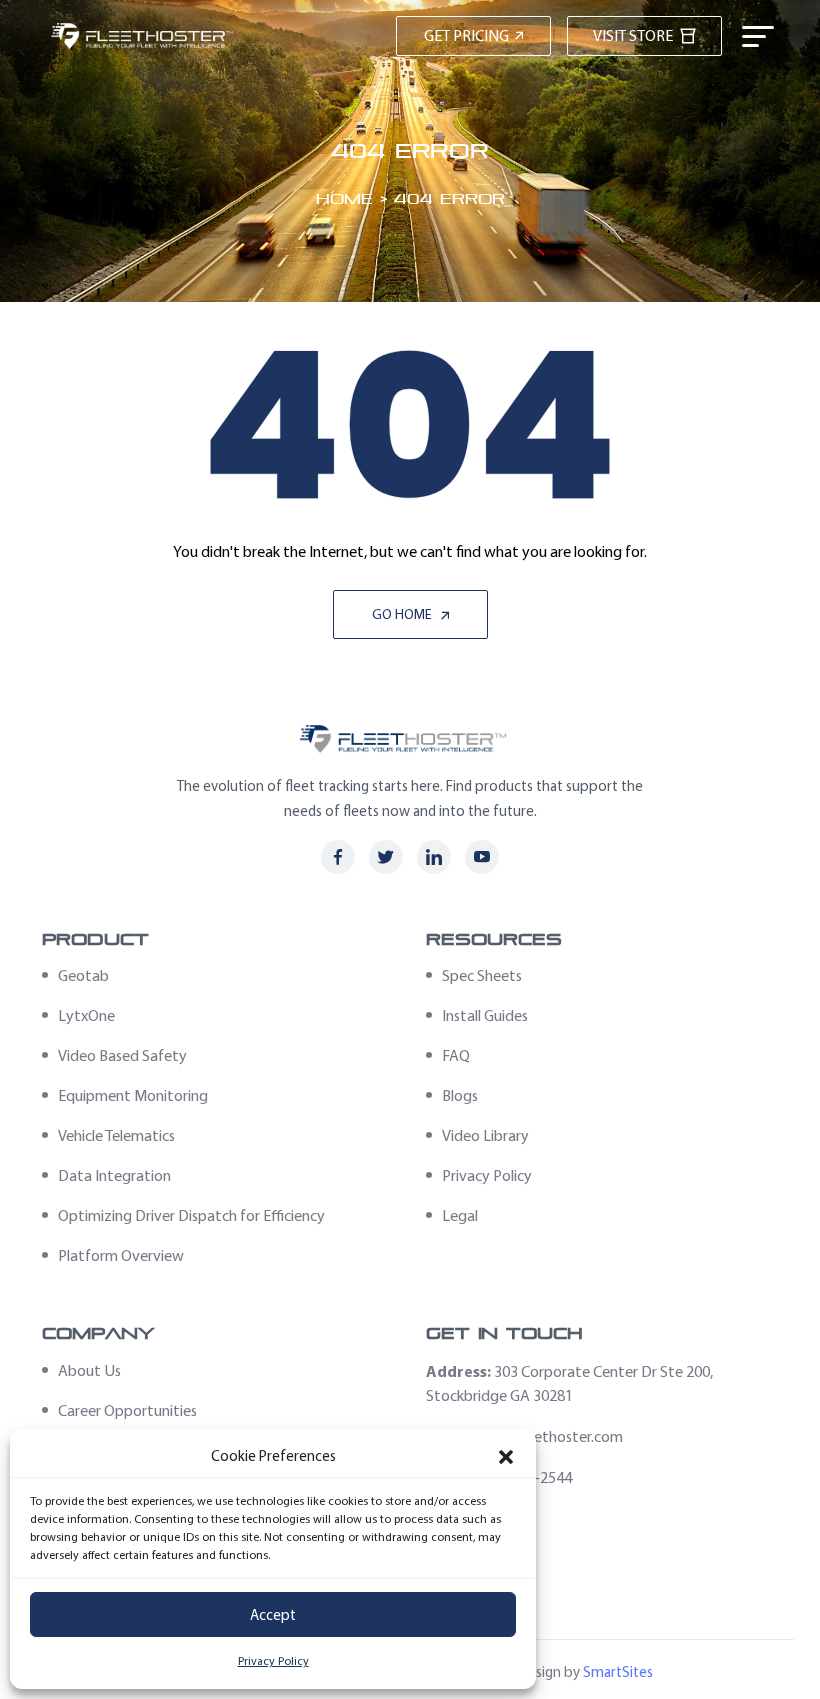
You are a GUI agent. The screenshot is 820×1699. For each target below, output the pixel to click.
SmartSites (618, 1672)
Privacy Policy (273, 1661)
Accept (273, 1615)
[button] (506, 1457)
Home (344, 198)
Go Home (403, 614)
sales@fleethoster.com (548, 1436)
